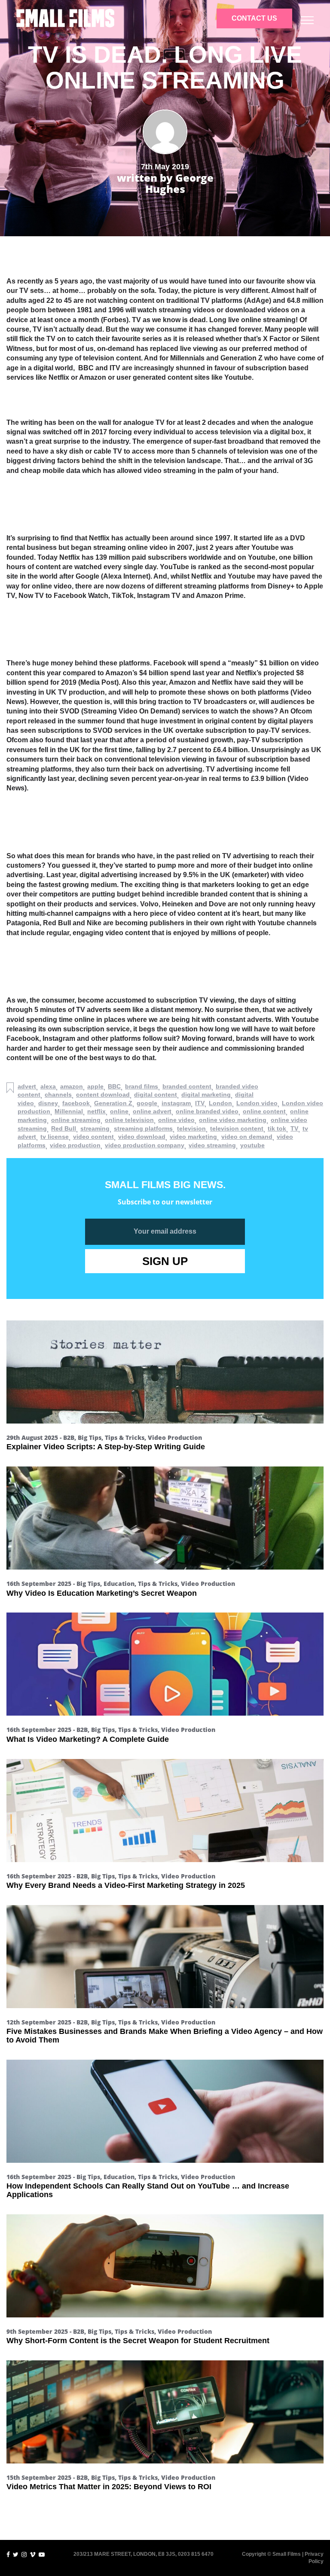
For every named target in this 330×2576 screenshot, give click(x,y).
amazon (72, 1086)
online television (129, 1120)
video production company (145, 1145)
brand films (142, 1086)
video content (93, 1137)
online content (264, 1111)
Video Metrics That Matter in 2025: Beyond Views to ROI (109, 2487)
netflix (96, 1111)
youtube (252, 1145)
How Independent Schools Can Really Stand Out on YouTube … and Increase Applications (148, 2190)
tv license (55, 1137)
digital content (156, 1094)
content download (103, 1094)
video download (142, 1137)
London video (257, 1103)
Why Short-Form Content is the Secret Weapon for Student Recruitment (138, 2341)
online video (176, 1120)
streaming (95, 1128)
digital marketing (206, 1094)
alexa (48, 1086)
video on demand (247, 1137)
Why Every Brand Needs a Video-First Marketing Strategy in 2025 (126, 1885)
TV (294, 1128)
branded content (187, 1086)
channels (58, 1094)
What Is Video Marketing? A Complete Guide (88, 1739)
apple (95, 1086)
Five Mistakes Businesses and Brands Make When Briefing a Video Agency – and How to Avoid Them (165, 2036)
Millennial (69, 1111)
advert (27, 1086)
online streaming (76, 1120)
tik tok (277, 1128)
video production (75, 1145)
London (220, 1103)
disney (48, 1103)
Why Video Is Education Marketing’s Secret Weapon (102, 1593)
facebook (76, 1103)
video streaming (212, 1145)
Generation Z (113, 1103)
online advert (152, 1111)
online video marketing (233, 1120)
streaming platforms (143, 1128)
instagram (176, 1103)
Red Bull (64, 1128)
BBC (114, 1086)
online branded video (207, 1111)
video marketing (193, 1137)
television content (237, 1128)
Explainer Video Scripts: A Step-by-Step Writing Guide (106, 1447)
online (119, 1111)
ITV (200, 1103)
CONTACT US (254, 18)
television (191, 1128)
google (147, 1103)
